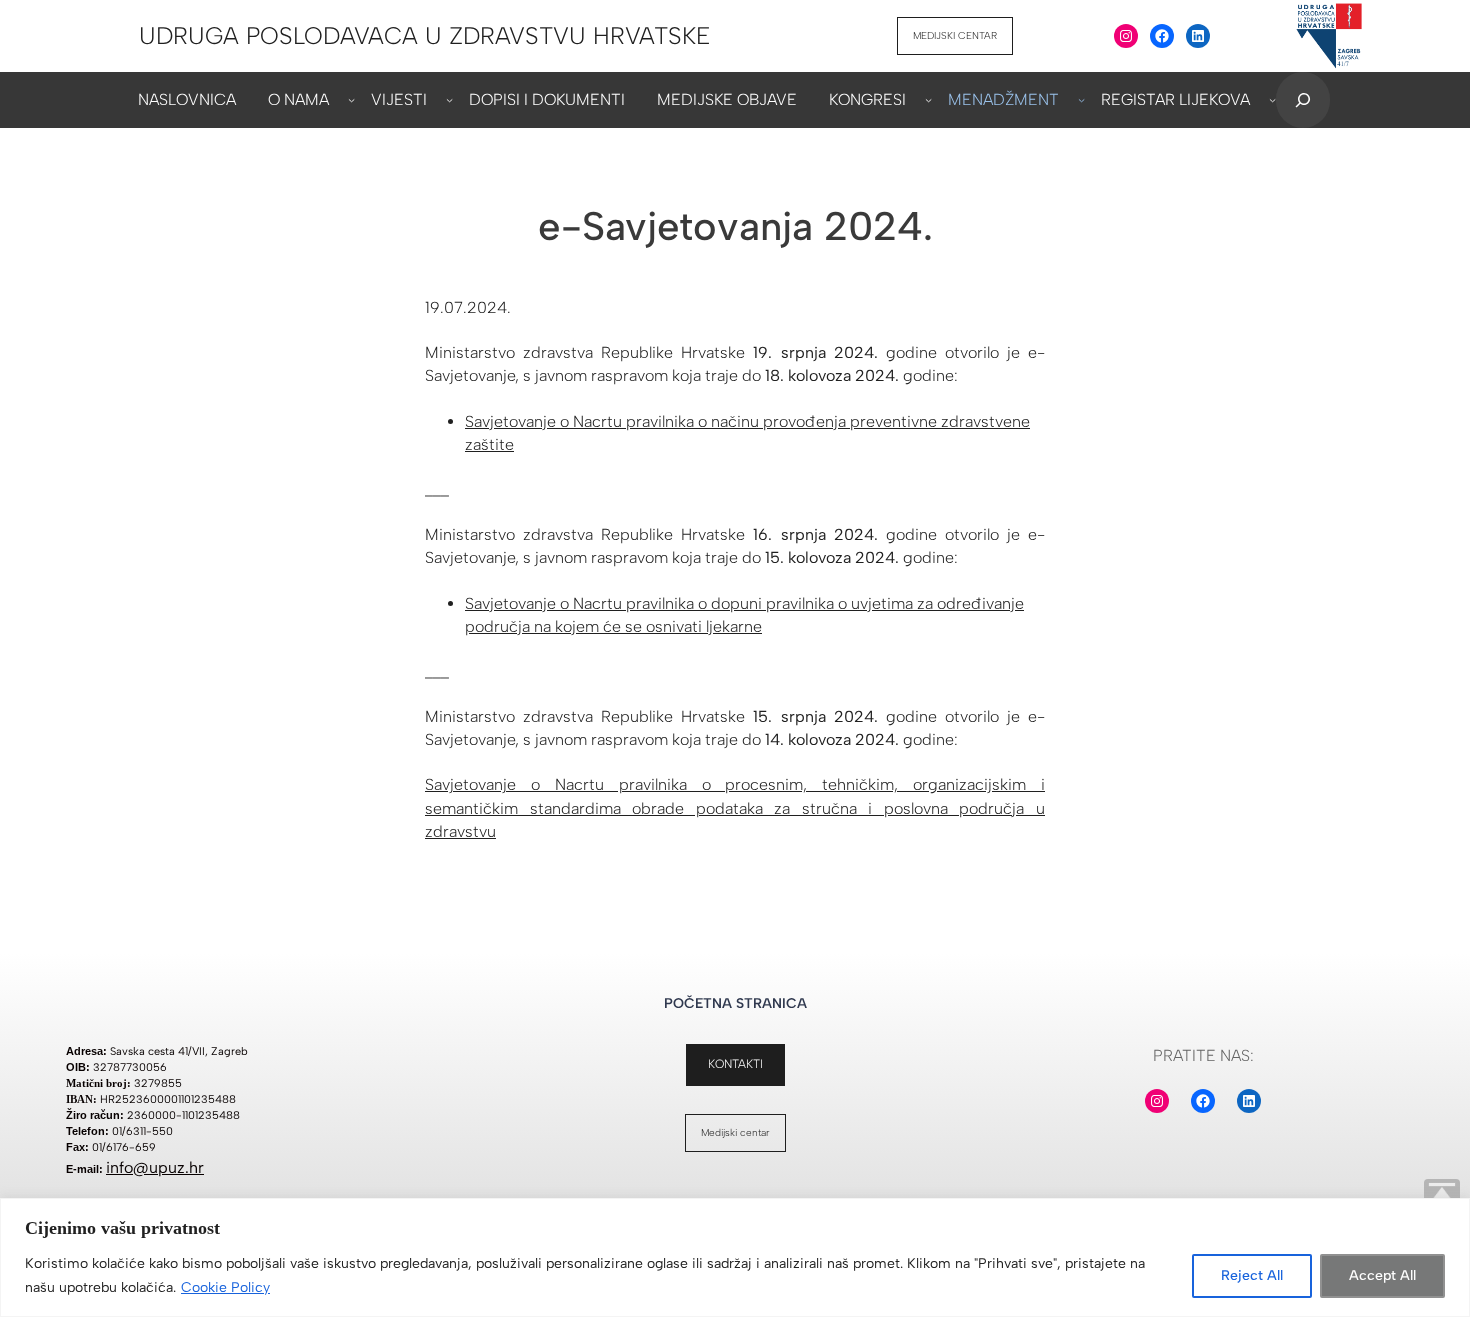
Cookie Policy (225, 1287)
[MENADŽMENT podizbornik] (1081, 99)
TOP (1442, 1197)
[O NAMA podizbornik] (351, 99)
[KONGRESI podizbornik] (928, 99)
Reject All (1252, 1275)
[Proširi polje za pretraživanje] (1303, 100)
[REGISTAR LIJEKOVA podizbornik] (1272, 99)
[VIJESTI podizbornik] (449, 99)
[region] (735, 1257)
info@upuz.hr (155, 1167)
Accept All (1382, 1275)
